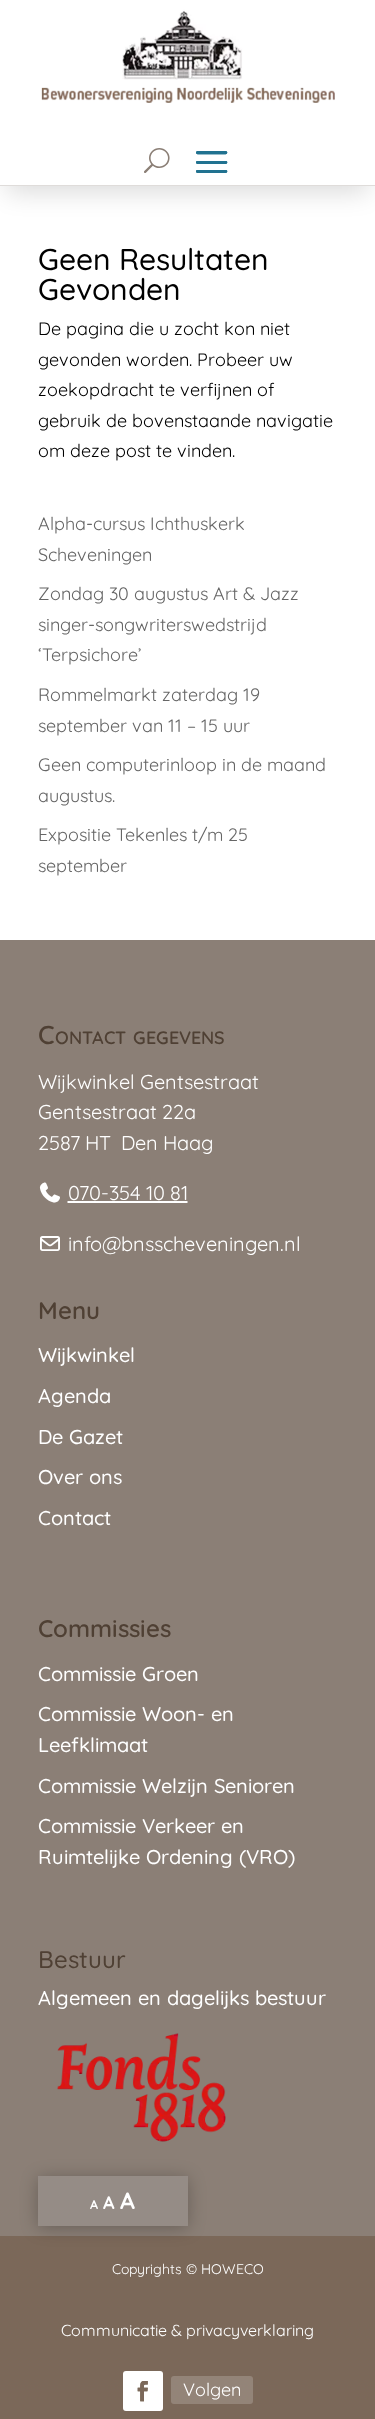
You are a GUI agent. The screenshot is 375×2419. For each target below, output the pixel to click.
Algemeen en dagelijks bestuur (182, 1997)
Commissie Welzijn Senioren (166, 1785)
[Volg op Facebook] (143, 2391)
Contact (74, 1517)
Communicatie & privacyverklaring (187, 2330)
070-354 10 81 (128, 1192)
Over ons (80, 1476)
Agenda (74, 1395)
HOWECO (232, 2269)
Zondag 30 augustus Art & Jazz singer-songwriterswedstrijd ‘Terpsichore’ (168, 624)
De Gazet (80, 1436)
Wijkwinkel (86, 1354)
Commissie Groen (118, 1673)
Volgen (212, 2389)
